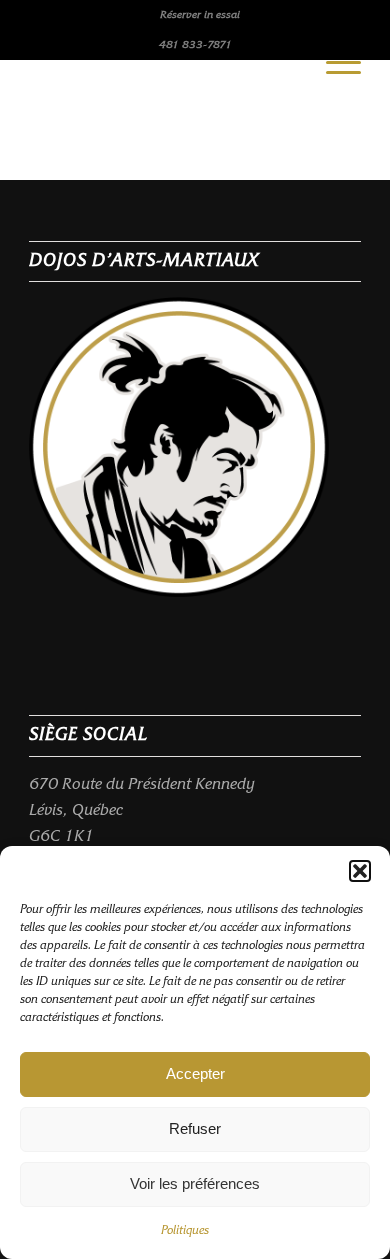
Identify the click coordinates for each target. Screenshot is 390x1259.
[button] (360, 871)
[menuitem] (200, 15)
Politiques (185, 1231)
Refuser (195, 1128)
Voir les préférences (195, 1183)
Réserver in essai (200, 15)
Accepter (195, 1073)
